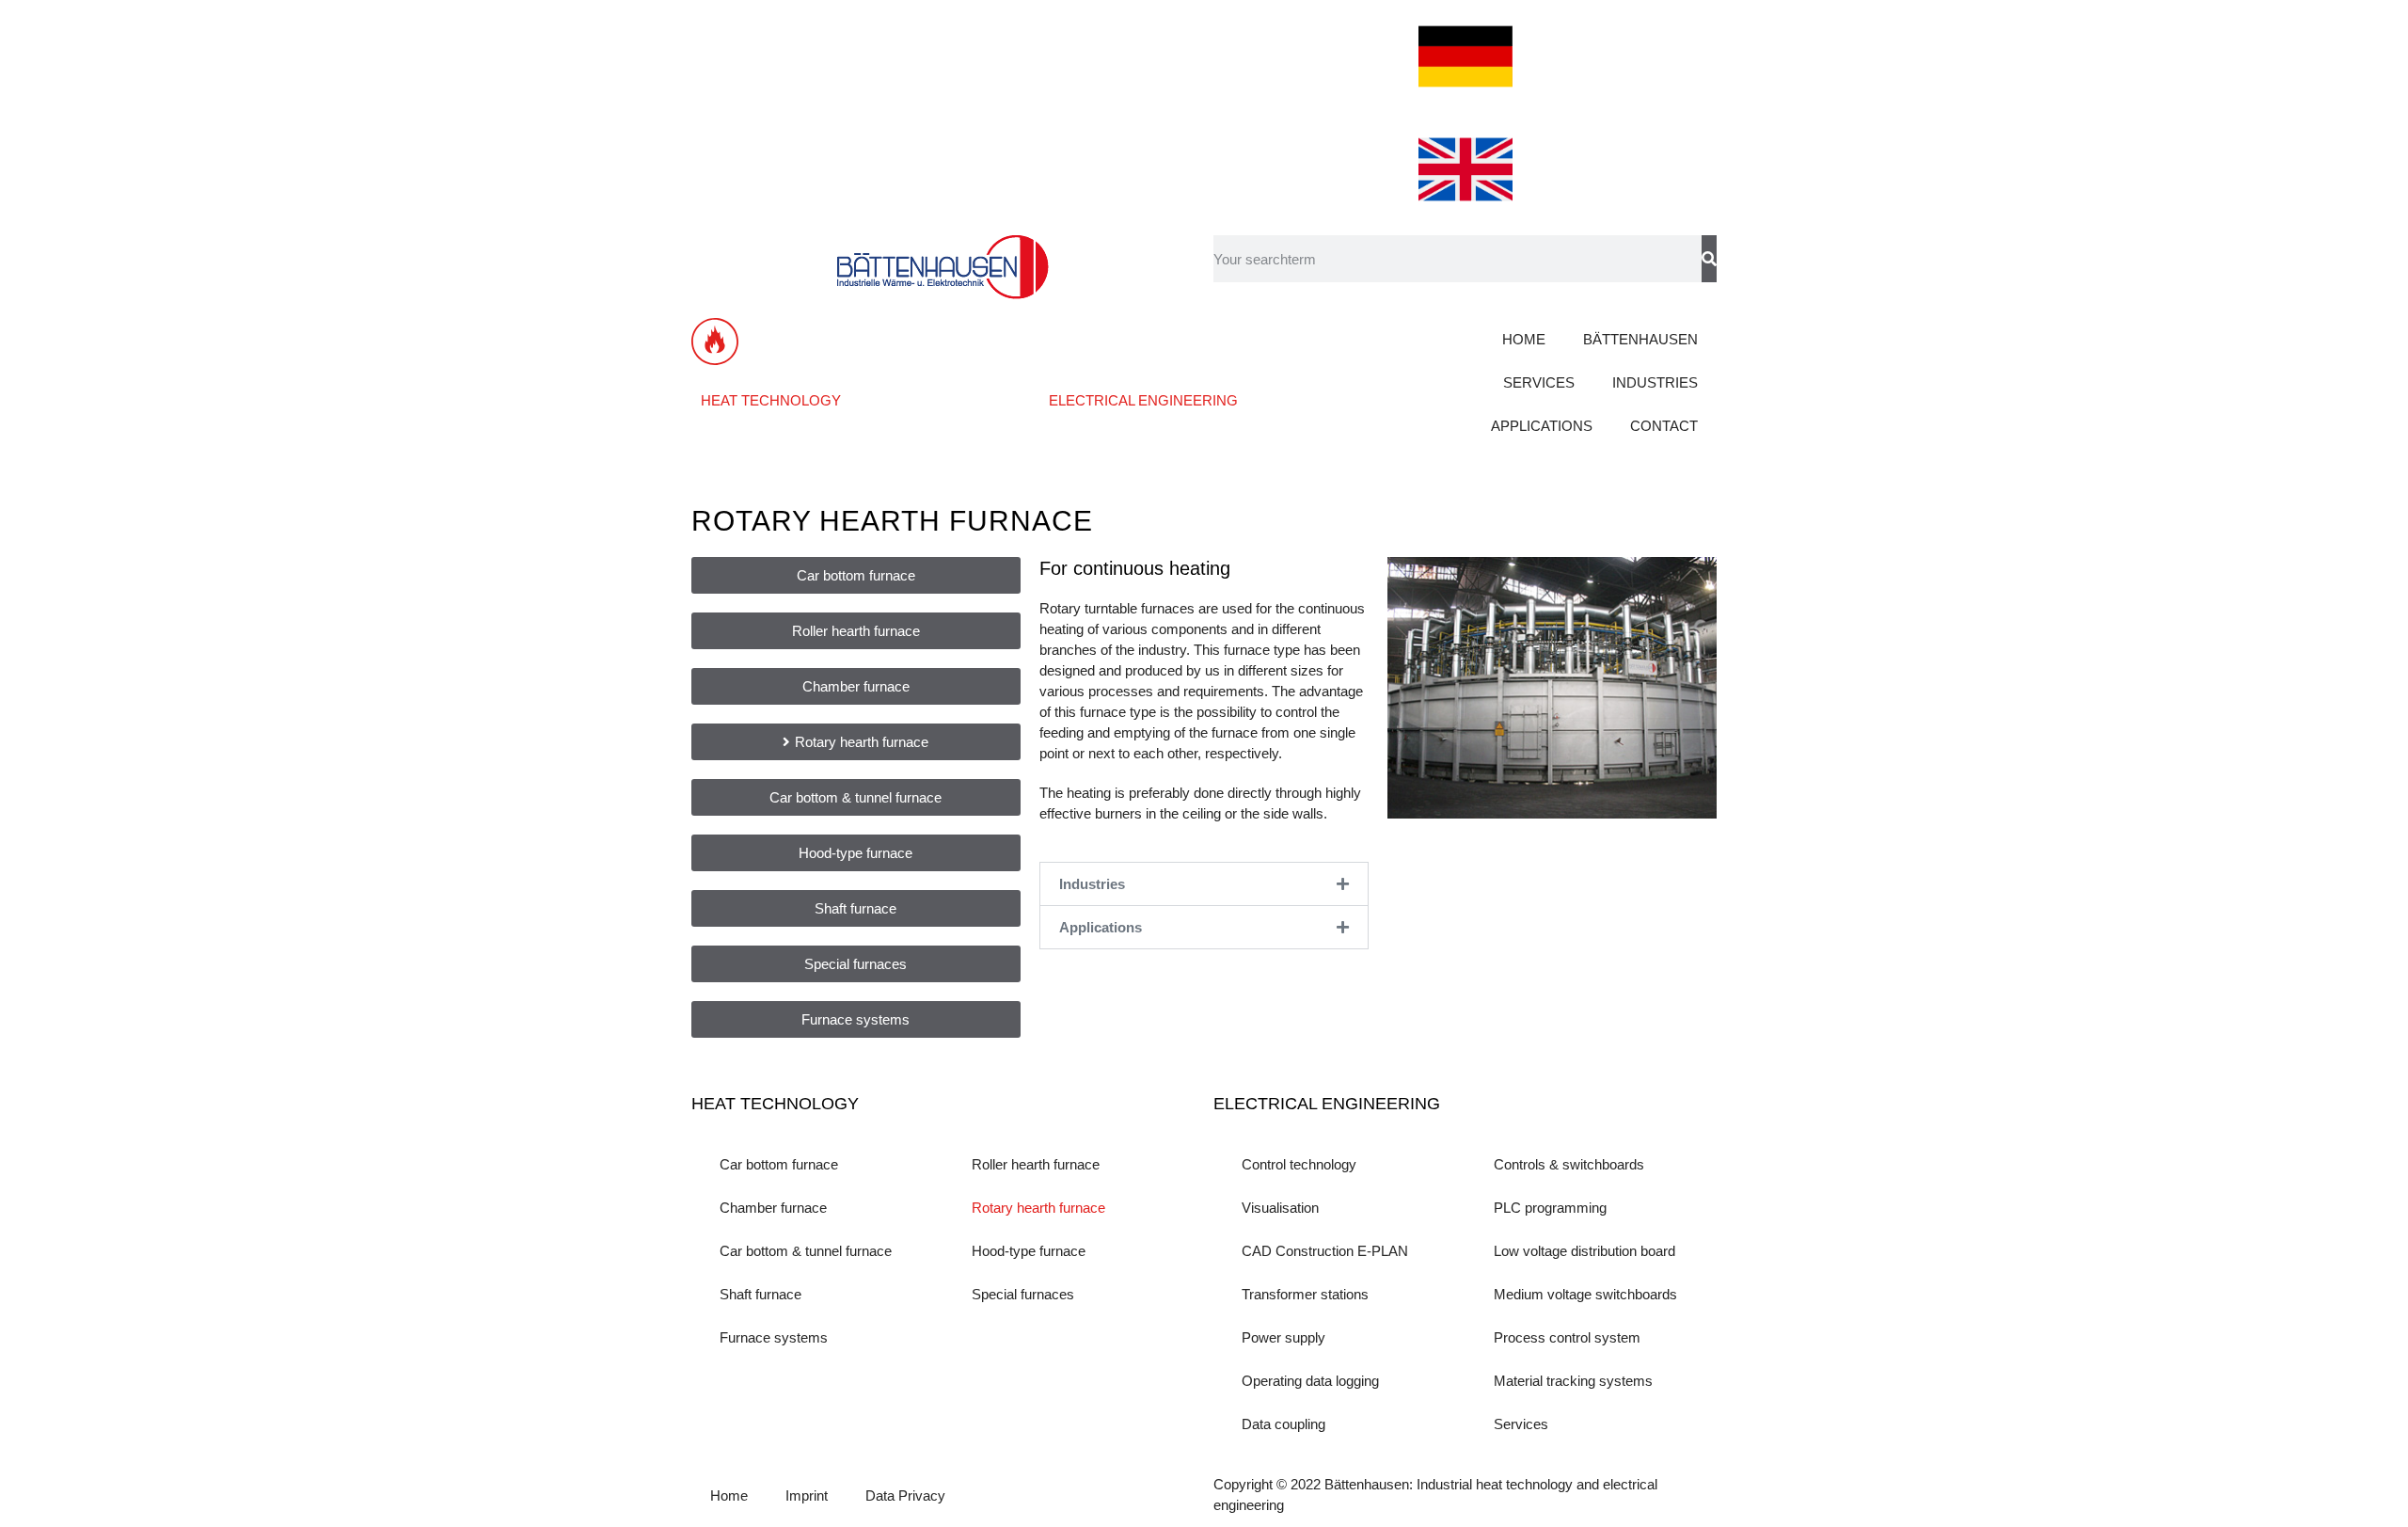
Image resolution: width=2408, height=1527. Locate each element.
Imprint (807, 1495)
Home (729, 1495)
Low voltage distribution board (1584, 1251)
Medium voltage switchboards (1585, 1294)
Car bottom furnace (779, 1164)
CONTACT (1664, 426)
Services (1521, 1424)
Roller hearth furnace (1036, 1164)
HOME (1524, 339)
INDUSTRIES (1655, 382)
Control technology (1299, 1164)
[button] (1204, 884)
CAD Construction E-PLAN (1325, 1251)
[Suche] (1709, 259)
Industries (1092, 884)
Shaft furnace (760, 1294)
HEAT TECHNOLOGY (771, 400)
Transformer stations (1305, 1294)
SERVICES (1539, 382)
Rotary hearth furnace (1038, 1208)
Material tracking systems (1573, 1381)
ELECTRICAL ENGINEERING (1143, 400)
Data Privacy (905, 1495)
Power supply (1283, 1337)
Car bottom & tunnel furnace (806, 1251)
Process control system (1567, 1337)
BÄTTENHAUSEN (1640, 339)
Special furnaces (1023, 1294)
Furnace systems (774, 1337)
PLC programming (1550, 1208)
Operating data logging (1310, 1381)
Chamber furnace (773, 1208)
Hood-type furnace (1029, 1251)
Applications (1101, 927)
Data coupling (1283, 1424)
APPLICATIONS (1542, 426)
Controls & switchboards (1569, 1164)
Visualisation (1280, 1208)
